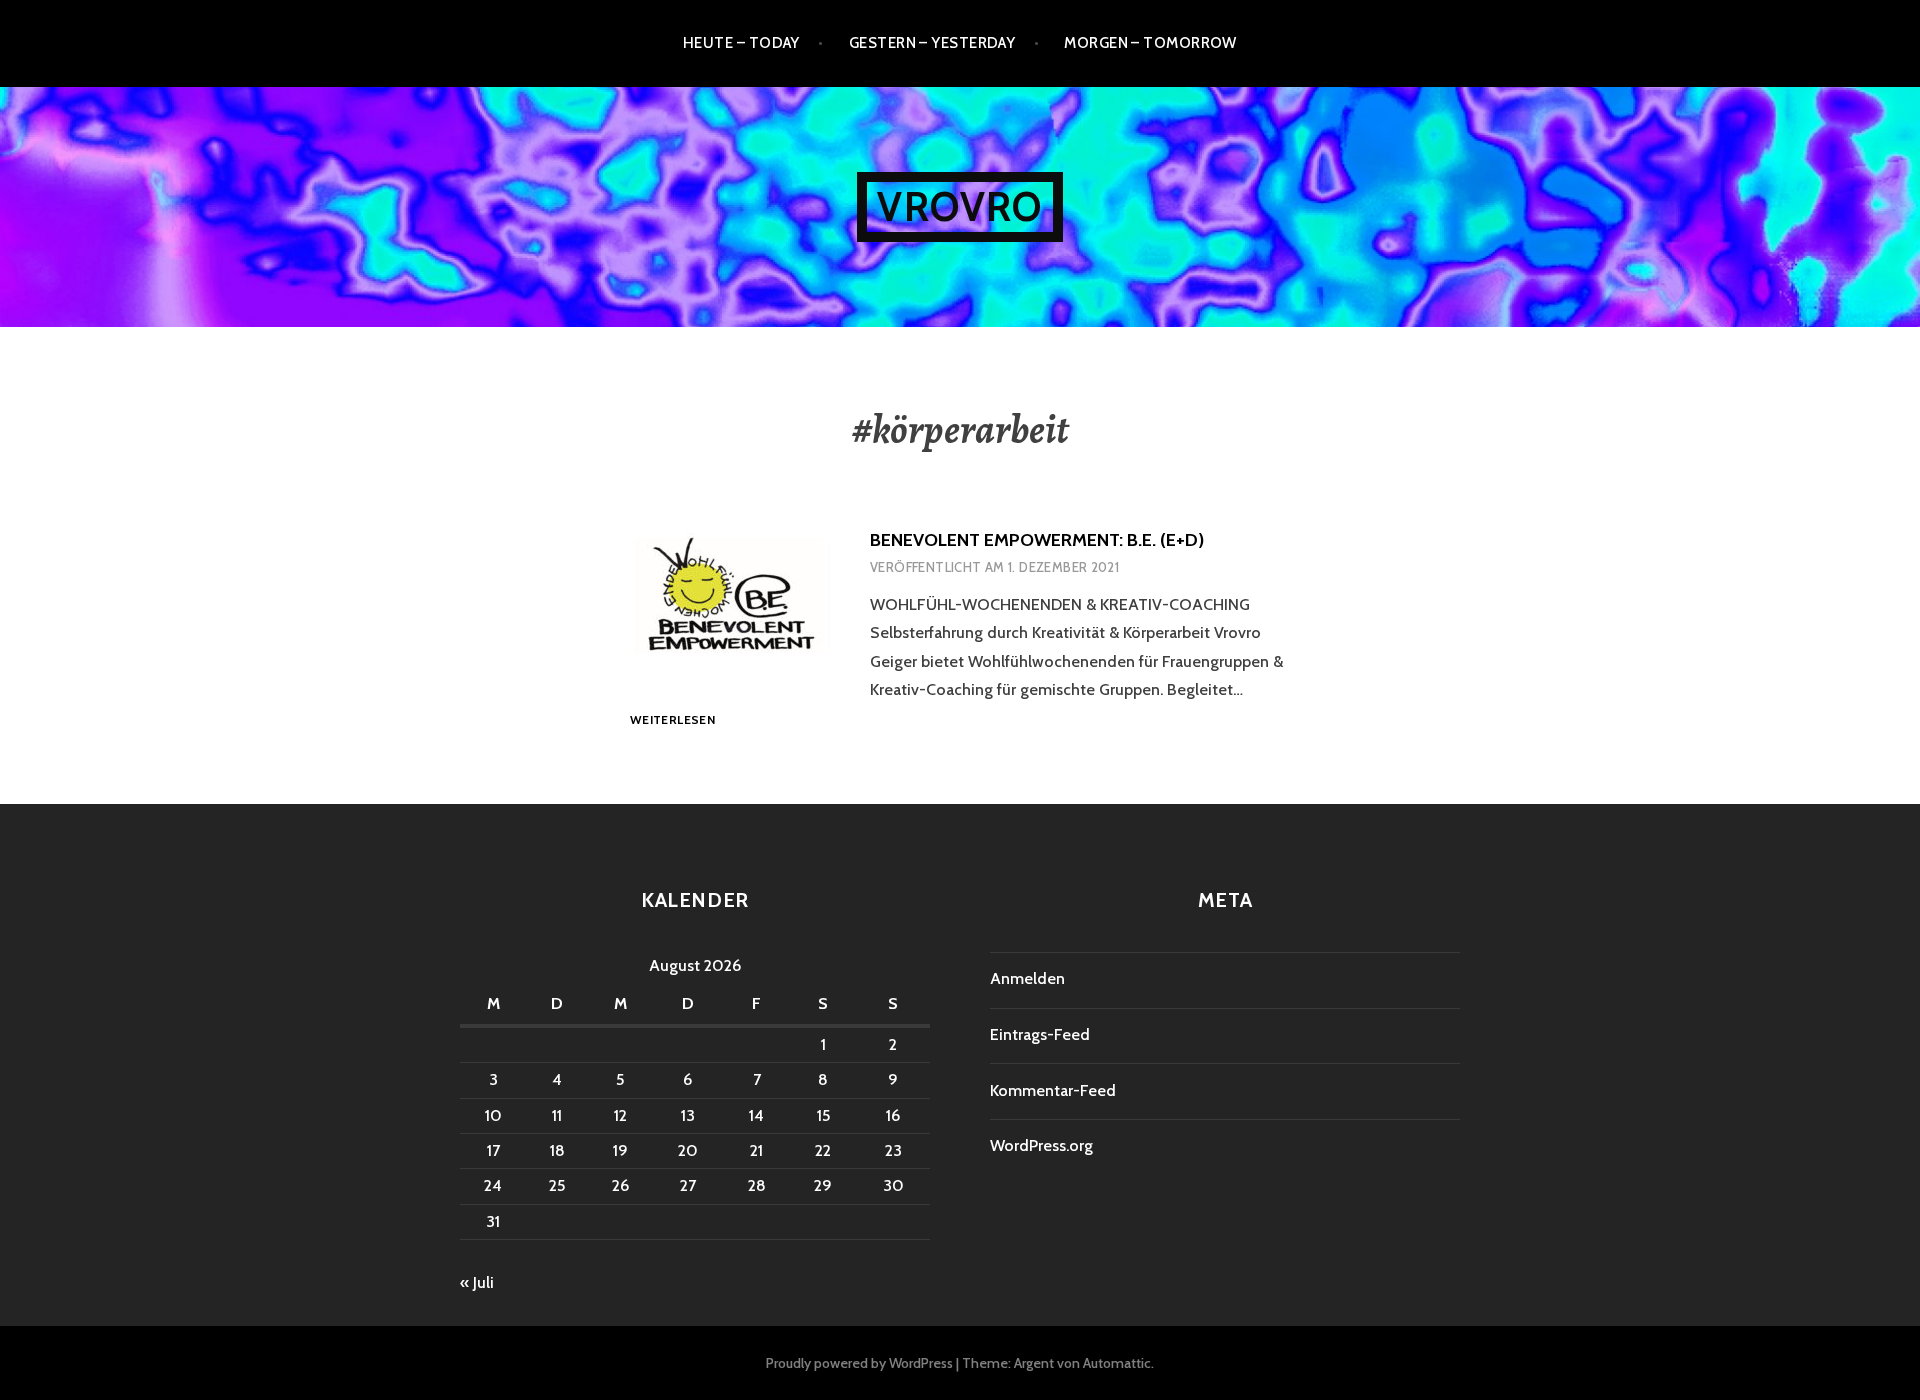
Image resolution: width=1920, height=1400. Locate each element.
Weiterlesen (672, 720)
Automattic (1117, 1363)
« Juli (477, 1282)
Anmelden (1027, 978)
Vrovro (959, 206)
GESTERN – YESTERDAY (932, 43)
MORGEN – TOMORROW (1150, 43)
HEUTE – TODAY (741, 43)
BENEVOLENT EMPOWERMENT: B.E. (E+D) (1037, 540)
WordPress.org (1041, 1145)
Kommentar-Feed (1053, 1090)
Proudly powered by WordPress (859, 1363)
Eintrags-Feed (1040, 1034)
